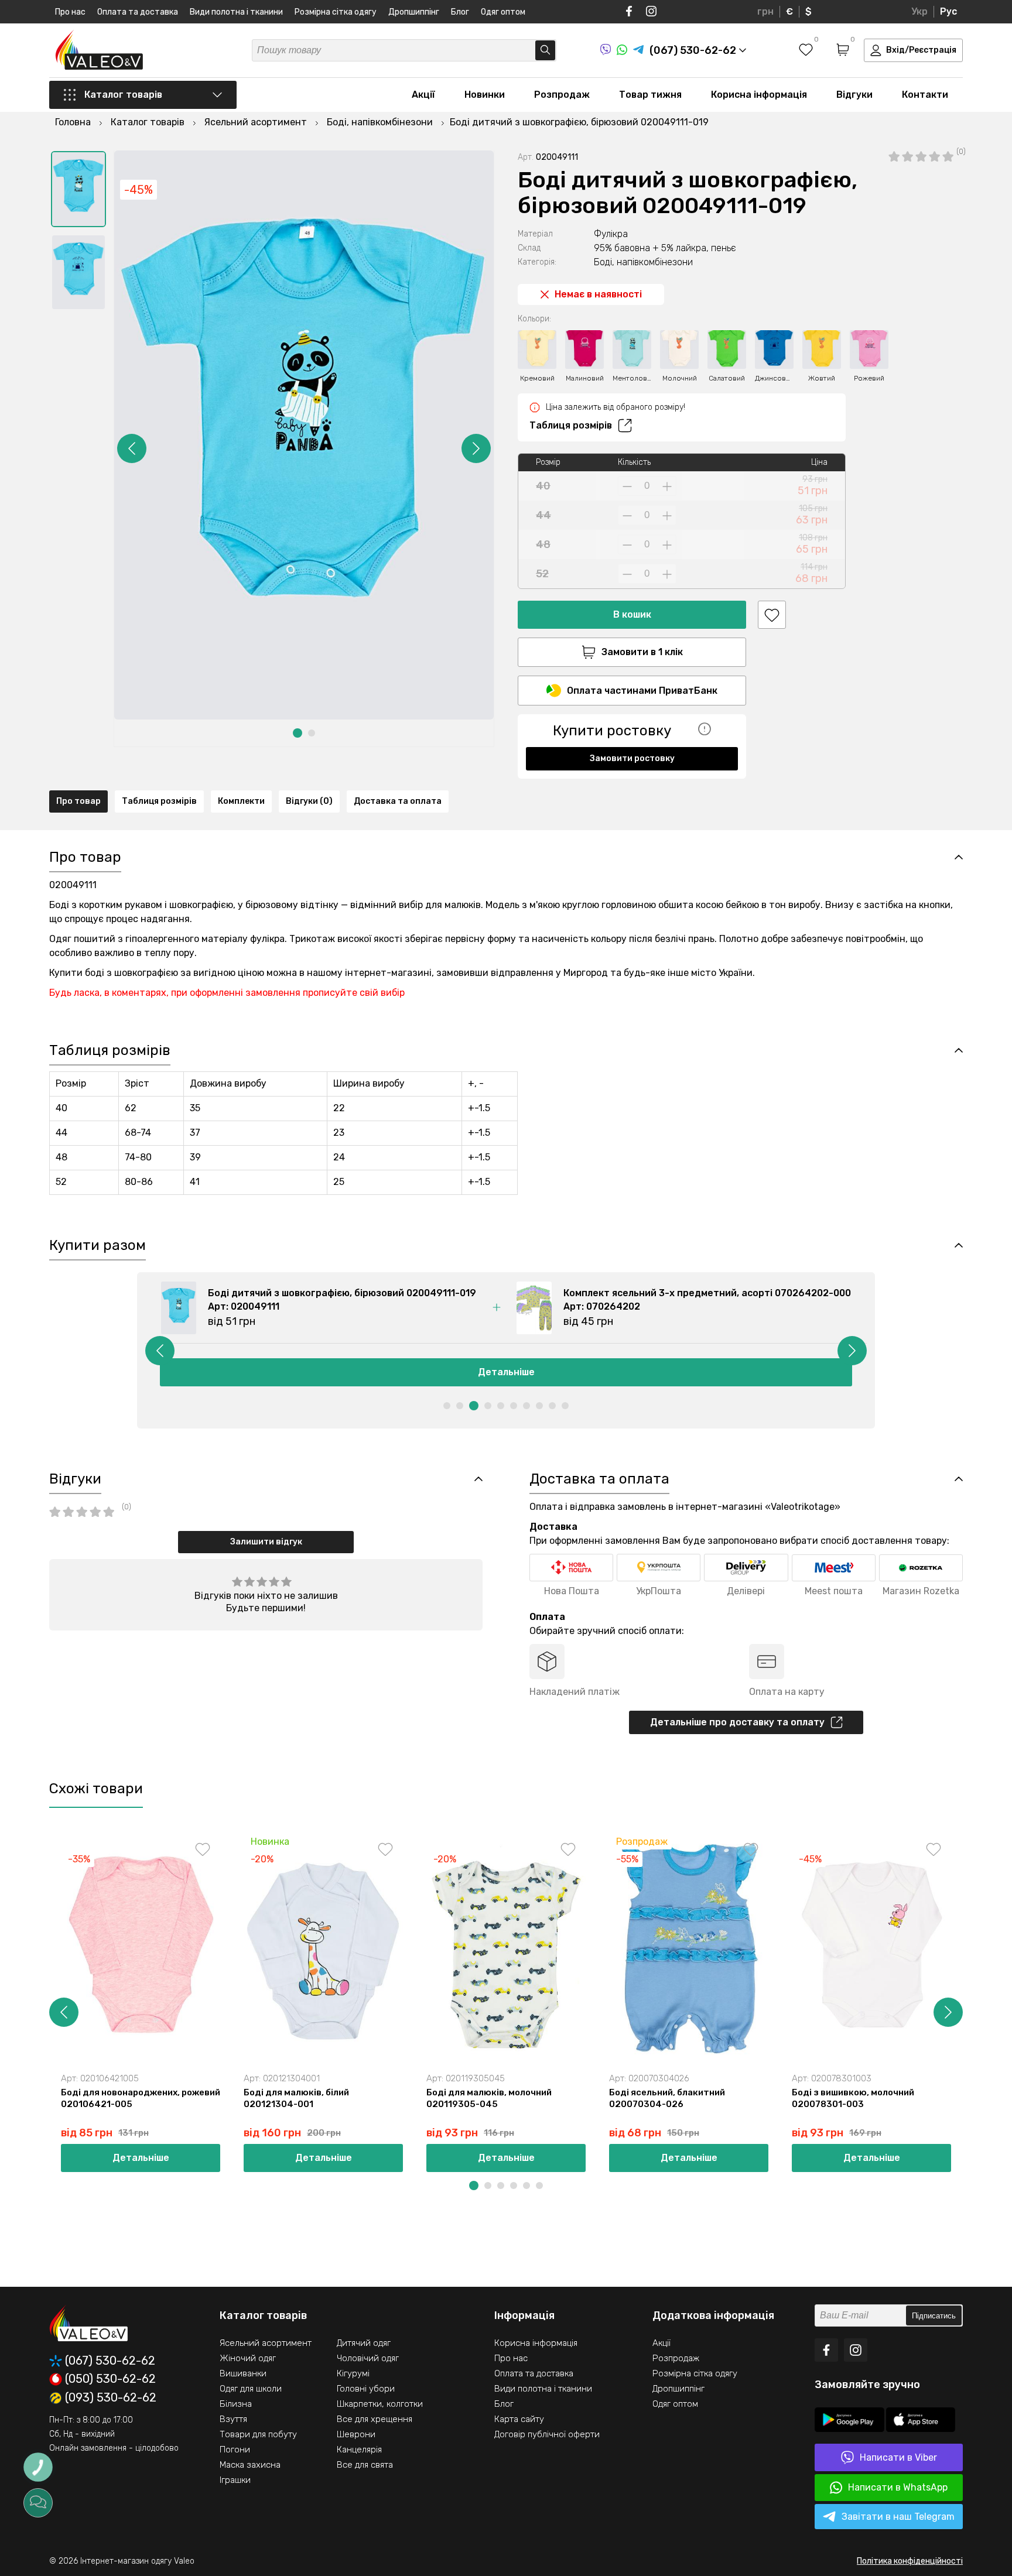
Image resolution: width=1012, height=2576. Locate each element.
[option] (78, 189)
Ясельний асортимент (266, 2343)
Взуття (233, 2419)
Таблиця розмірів (571, 425)
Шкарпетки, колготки (380, 2404)
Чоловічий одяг (368, 2358)
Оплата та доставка (138, 12)
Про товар (78, 801)
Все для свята (365, 2465)
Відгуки (854, 95)
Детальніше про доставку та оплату (737, 1722)
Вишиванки (243, 2373)
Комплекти (241, 801)
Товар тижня (650, 95)
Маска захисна (250, 2465)
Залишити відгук (266, 1542)
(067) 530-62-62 (110, 2361)
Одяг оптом (503, 12)
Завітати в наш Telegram (898, 2517)
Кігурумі (353, 2373)
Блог (460, 12)
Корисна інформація (759, 95)
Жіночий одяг (248, 2358)
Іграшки (235, 2480)
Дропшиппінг (414, 12)
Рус (948, 11)
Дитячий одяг (364, 2343)
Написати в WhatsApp (898, 2487)
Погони (235, 2450)
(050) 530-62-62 (110, 2379)
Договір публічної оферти (547, 2434)
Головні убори (366, 2389)
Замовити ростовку (632, 758)
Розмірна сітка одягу (336, 12)
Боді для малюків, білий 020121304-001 (296, 2098)
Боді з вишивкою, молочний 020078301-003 (853, 2098)
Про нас (70, 12)
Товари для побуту (258, 2434)
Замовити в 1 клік (642, 652)
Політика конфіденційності (910, 2561)
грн (765, 11)
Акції (423, 95)
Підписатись (934, 2316)
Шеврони (356, 2434)
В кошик (632, 614)
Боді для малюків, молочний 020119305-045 (489, 2098)
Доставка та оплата (398, 801)
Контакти (925, 95)
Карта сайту (519, 2419)
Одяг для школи (251, 2389)
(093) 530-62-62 (111, 2398)
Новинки (485, 95)
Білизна (236, 2404)
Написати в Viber (898, 2457)
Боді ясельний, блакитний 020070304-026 (667, 2098)
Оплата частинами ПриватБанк (642, 691)
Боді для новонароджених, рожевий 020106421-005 (141, 2098)
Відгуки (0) (309, 801)
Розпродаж (562, 95)
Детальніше (506, 1372)
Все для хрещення (375, 2419)
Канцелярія (359, 2450)
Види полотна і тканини (236, 12)
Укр (919, 11)
